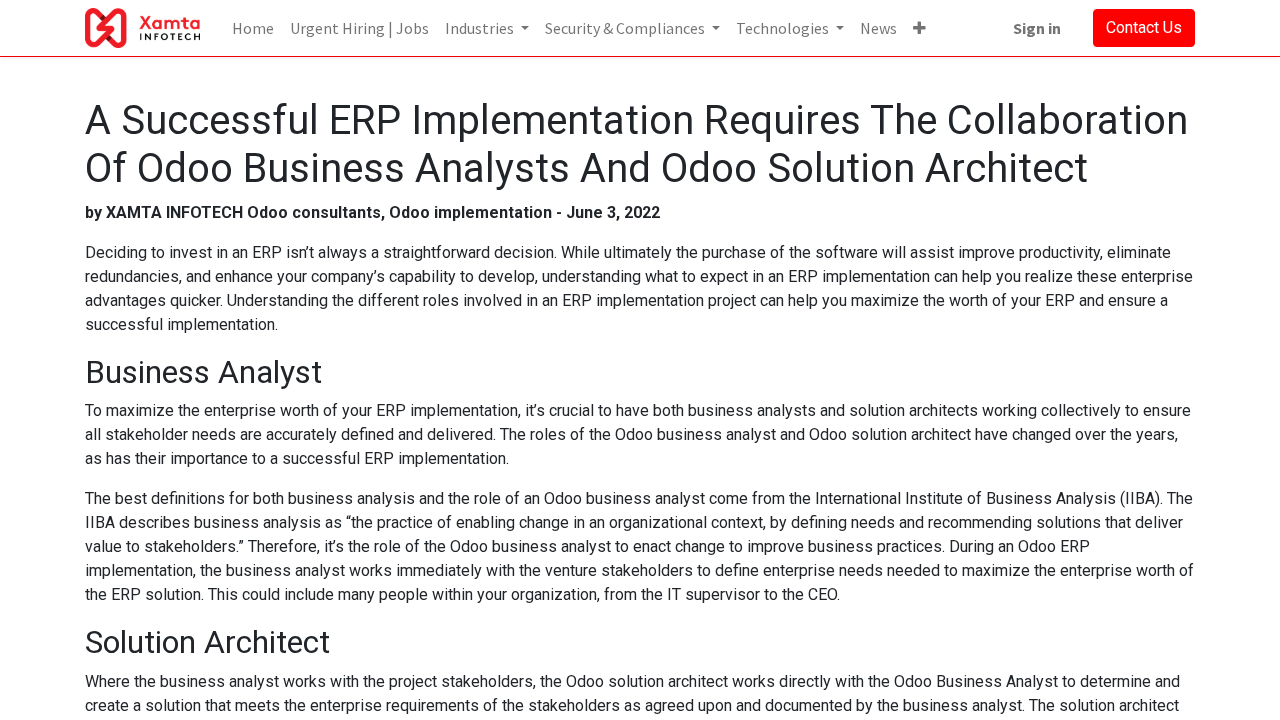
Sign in (1037, 28)
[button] (919, 28)
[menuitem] (253, 28)
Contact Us (1144, 27)
